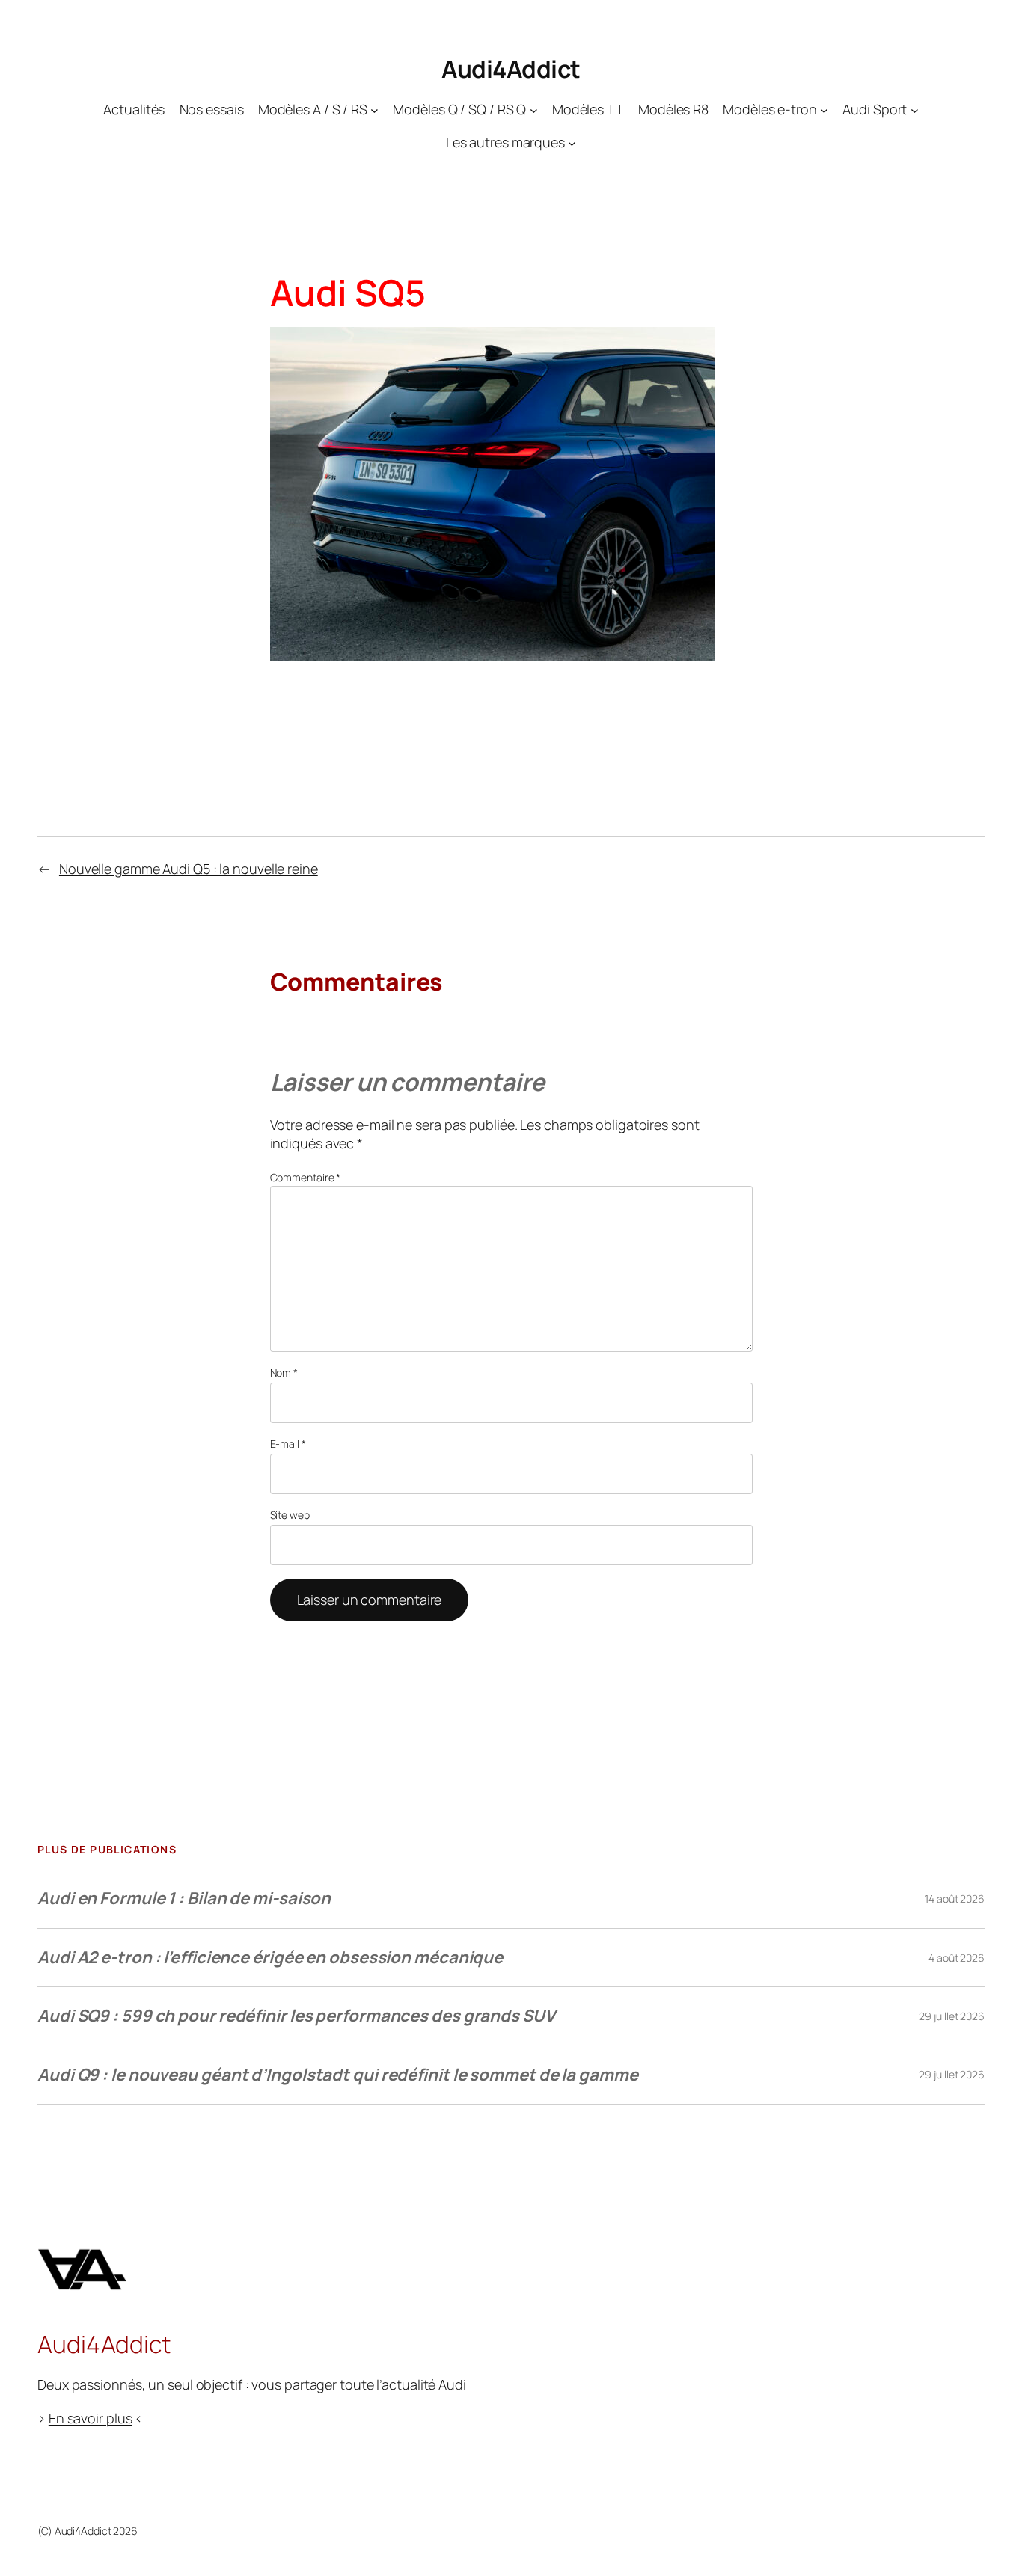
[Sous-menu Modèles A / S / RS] (374, 110)
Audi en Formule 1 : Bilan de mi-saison (184, 1898)
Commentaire (306, 1177)
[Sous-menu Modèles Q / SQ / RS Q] (534, 110)
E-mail (288, 1444)
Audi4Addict (511, 69)
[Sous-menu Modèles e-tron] (824, 110)
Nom (284, 1373)
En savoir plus (91, 2418)
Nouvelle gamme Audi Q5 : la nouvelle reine (189, 869)
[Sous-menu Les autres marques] (572, 143)
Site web (290, 1515)
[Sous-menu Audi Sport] (915, 110)
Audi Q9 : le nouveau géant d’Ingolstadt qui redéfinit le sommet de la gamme (338, 2075)
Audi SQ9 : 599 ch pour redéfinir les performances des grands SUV (296, 2016)
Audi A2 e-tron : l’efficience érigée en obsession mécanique (270, 1957)
